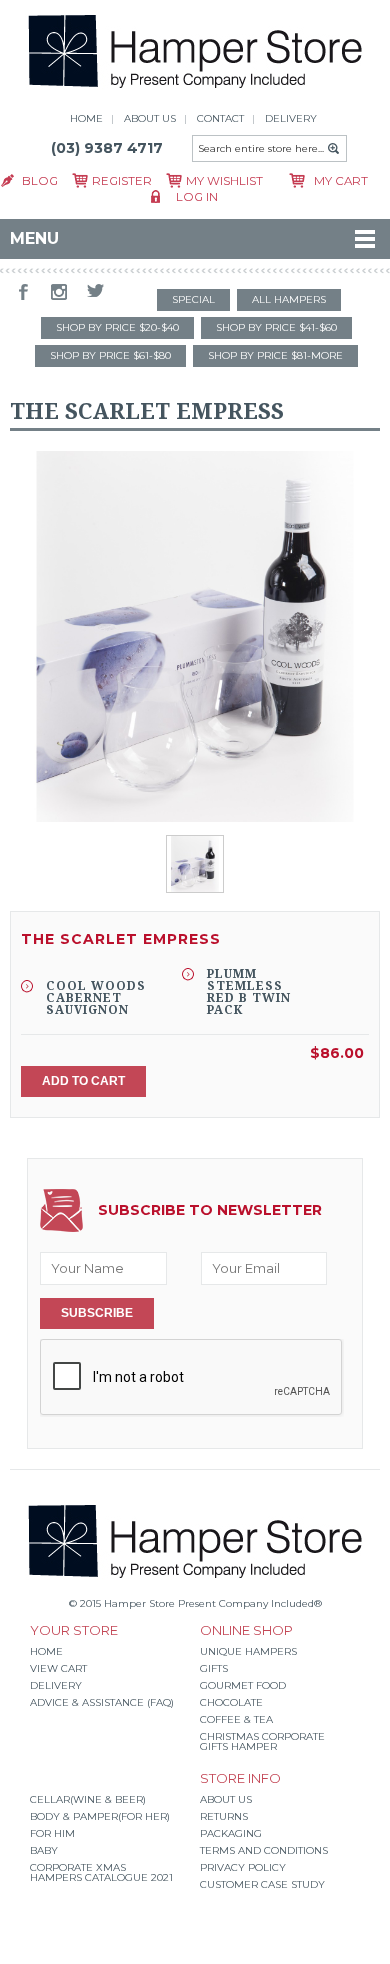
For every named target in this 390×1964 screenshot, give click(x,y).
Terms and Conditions (264, 1850)
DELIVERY (291, 118)
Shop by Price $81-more (275, 355)
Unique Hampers (248, 1651)
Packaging (231, 1833)
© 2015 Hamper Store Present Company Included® (195, 1604)
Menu (34, 238)
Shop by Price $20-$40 (117, 327)
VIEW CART (58, 1668)
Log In (197, 197)
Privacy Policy (243, 1867)
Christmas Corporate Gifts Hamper (262, 1741)
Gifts (214, 1668)
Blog (40, 181)
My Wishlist (224, 181)
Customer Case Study (262, 1884)
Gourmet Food (243, 1685)
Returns (224, 1816)
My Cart (341, 181)
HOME (86, 118)
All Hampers (289, 299)
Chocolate (231, 1702)
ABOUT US (150, 118)
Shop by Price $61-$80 (110, 355)
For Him (52, 1833)
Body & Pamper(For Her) (100, 1816)
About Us (226, 1799)
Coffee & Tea (236, 1719)
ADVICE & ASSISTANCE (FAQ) (102, 1702)
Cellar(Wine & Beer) (88, 1799)
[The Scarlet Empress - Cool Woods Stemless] (195, 638)
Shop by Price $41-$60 (276, 327)
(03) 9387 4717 (107, 148)
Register (122, 181)
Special (193, 299)
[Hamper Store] (195, 90)
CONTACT (220, 118)
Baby (44, 1850)
